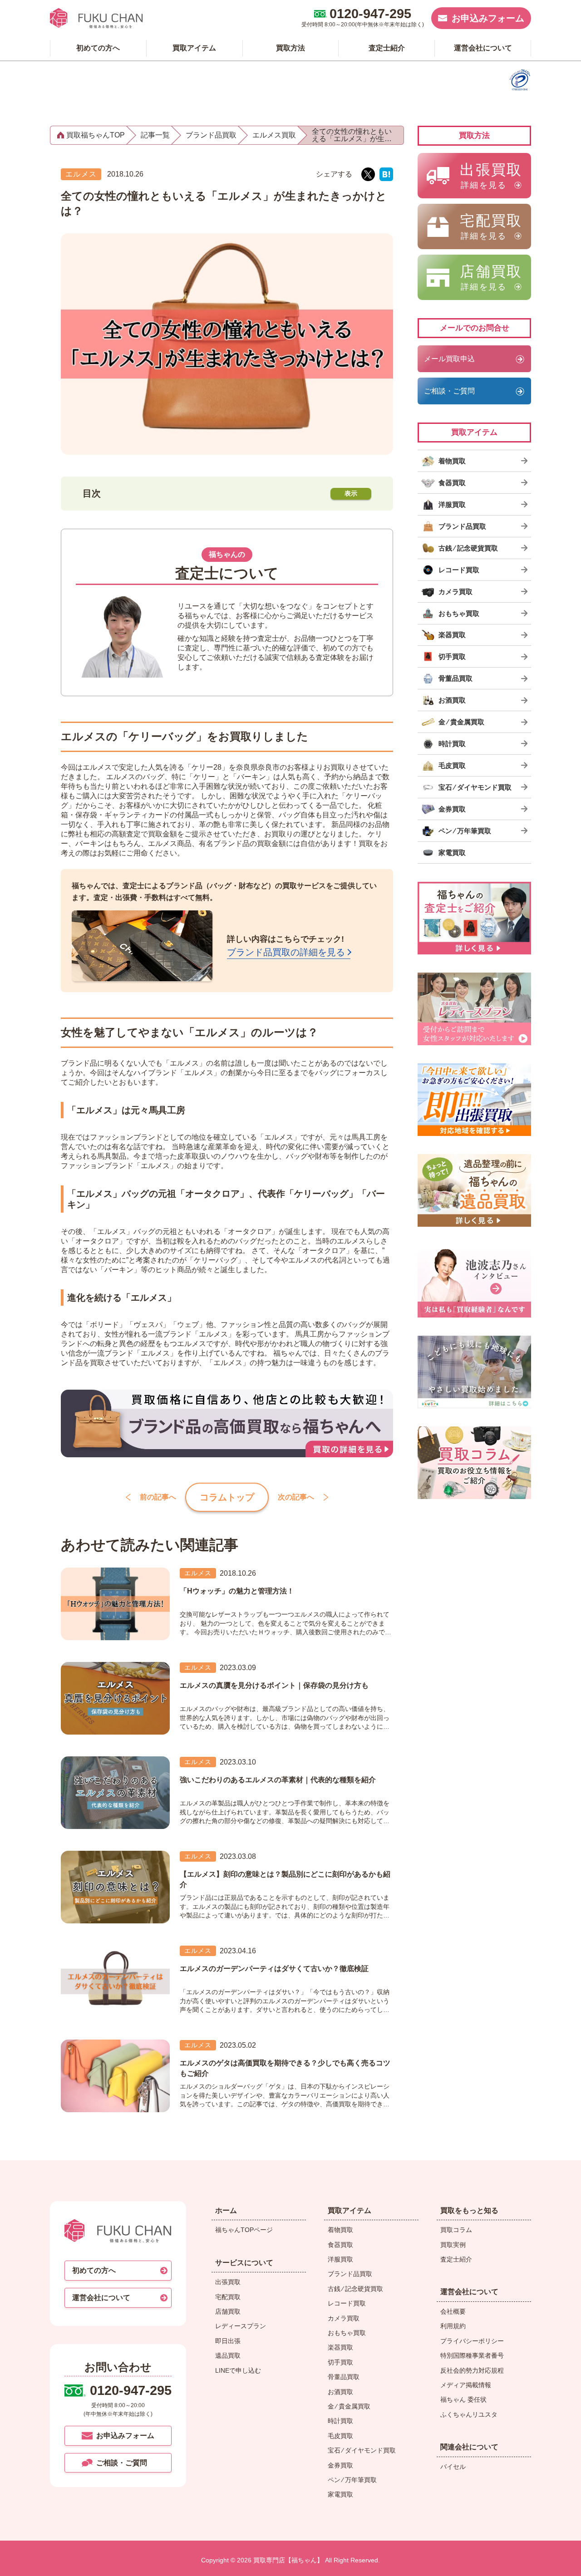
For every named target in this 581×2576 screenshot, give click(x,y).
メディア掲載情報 (466, 2385)
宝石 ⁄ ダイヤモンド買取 (362, 2450)
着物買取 (340, 2230)
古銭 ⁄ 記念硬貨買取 (355, 2289)
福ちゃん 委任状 (463, 2399)
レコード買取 (347, 2303)
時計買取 (340, 2421)
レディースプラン (241, 2326)
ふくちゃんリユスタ (469, 2414)
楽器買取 (340, 2347)
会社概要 (453, 2311)
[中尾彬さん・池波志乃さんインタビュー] (474, 1281)
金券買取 (340, 2465)
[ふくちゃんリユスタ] (474, 1372)
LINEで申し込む (238, 2370)
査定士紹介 (456, 2259)
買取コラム (456, 2230)
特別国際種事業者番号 (472, 2355)
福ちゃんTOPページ (244, 2230)
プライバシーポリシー (472, 2341)
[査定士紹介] (474, 918)
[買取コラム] (474, 1463)
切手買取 (340, 2362)
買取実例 (453, 2245)
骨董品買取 (344, 2377)
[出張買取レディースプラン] (474, 1009)
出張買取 (228, 2282)
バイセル (453, 2467)
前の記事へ (158, 1497)
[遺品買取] (474, 1190)
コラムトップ (227, 1497)
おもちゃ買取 (347, 2333)
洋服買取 (340, 2259)
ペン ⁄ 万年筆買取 (352, 2480)
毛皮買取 (340, 2436)
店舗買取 (228, 2311)
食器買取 (340, 2245)
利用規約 (453, 2326)
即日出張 (228, 2341)
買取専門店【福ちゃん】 (287, 2560)
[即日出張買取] (474, 1100)
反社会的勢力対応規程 (472, 2370)
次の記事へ (296, 1497)
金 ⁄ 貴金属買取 (349, 2406)
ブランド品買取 (350, 2274)
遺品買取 (228, 2355)
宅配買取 (228, 2297)
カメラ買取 (344, 2318)
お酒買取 (340, 2392)
